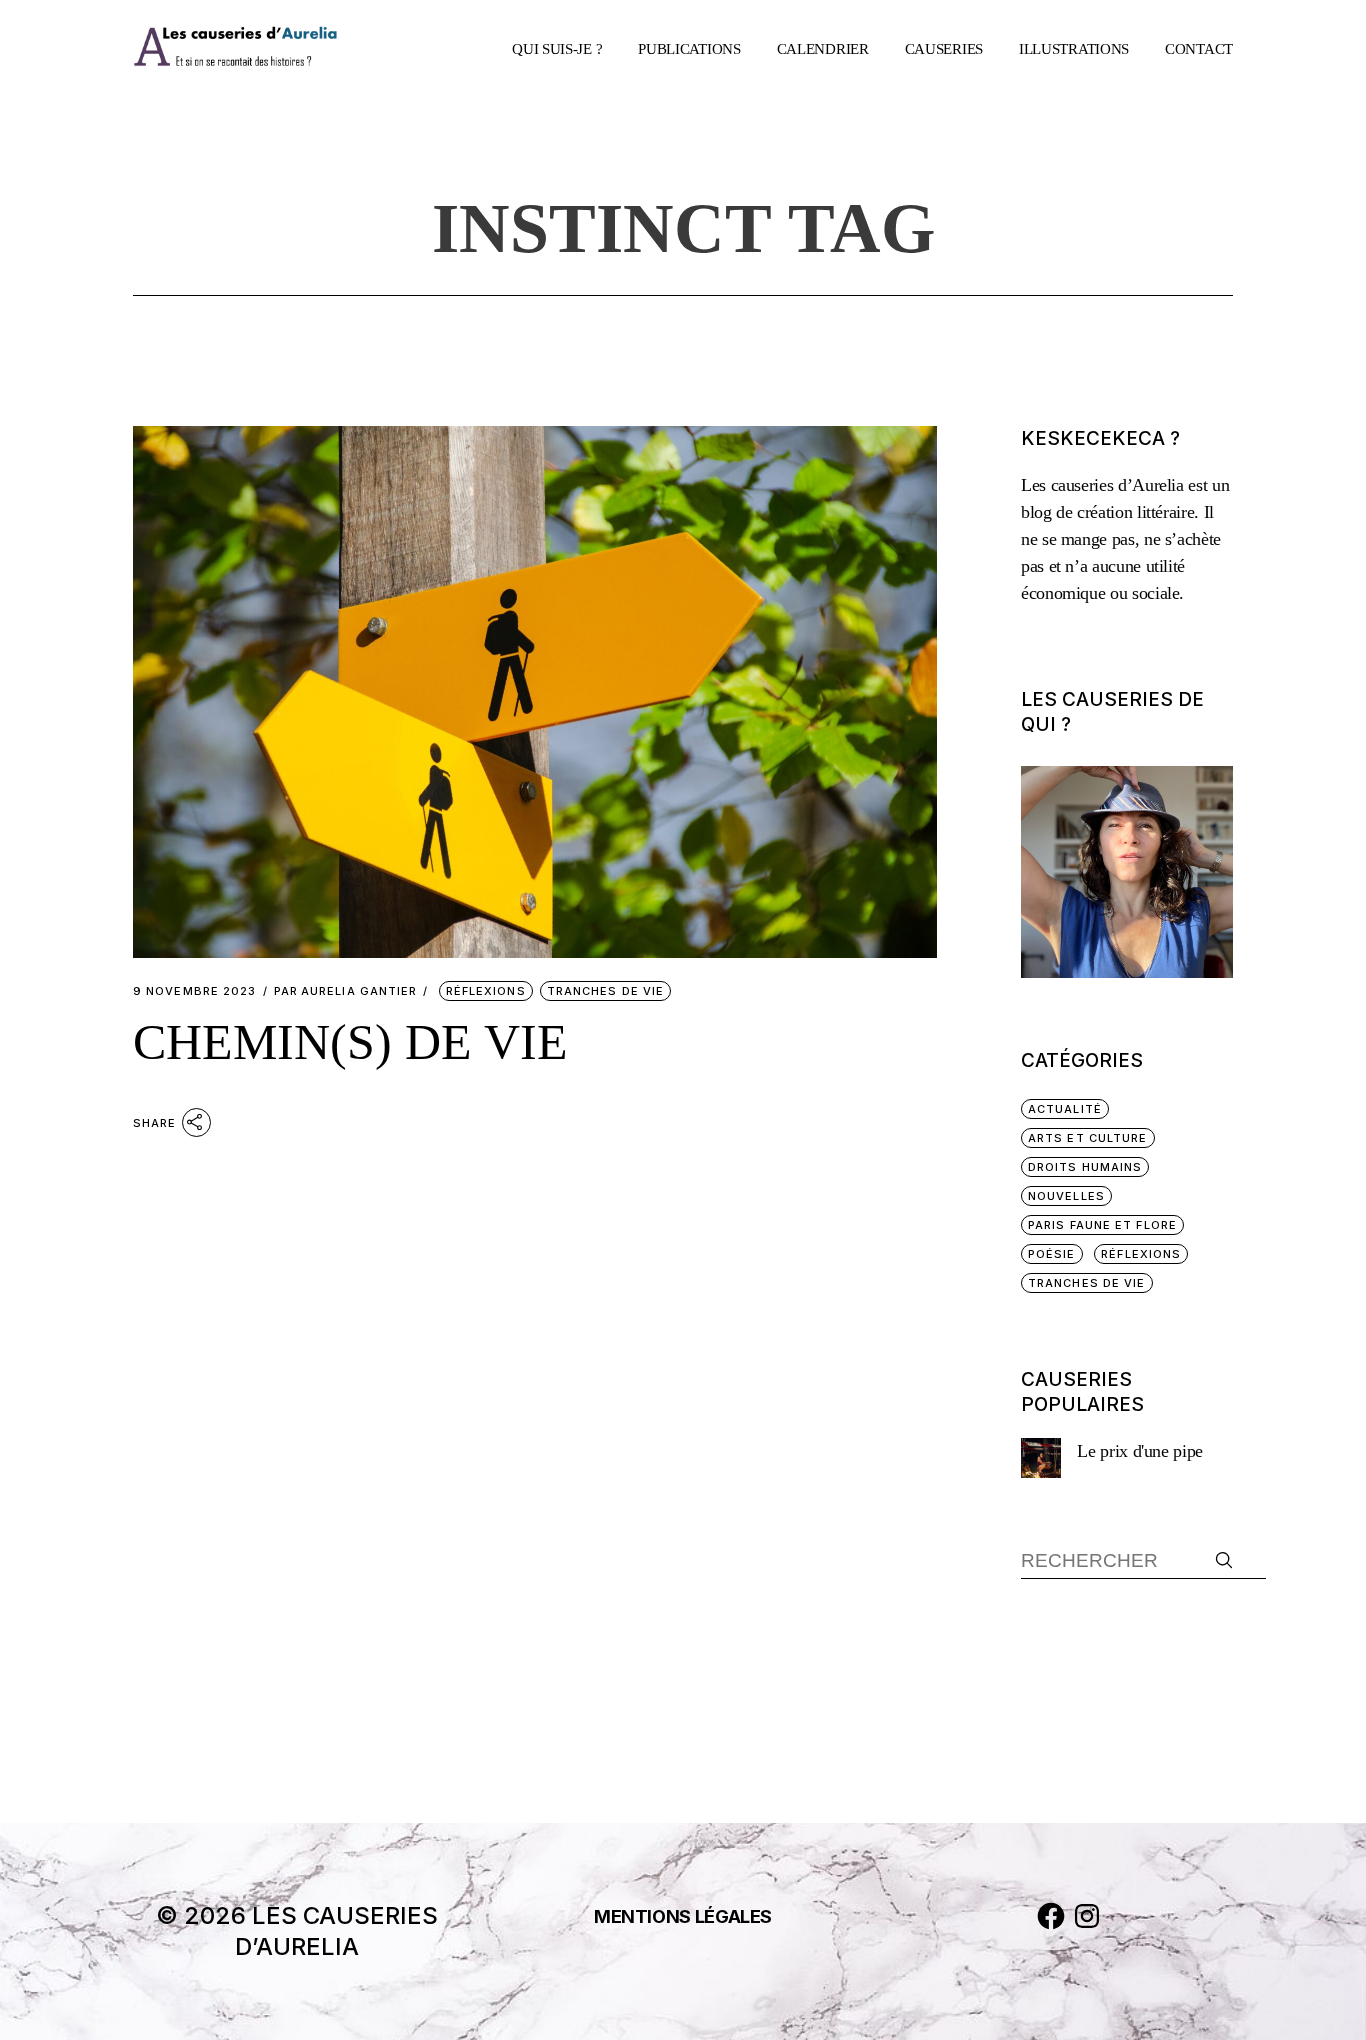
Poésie (1052, 1254)
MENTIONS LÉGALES (683, 1916)
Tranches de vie (606, 991)
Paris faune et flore (1102, 1225)
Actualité (1065, 1109)
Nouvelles (1066, 1196)
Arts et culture (1088, 1138)
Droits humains (1085, 1167)
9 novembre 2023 (195, 991)
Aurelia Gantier (346, 991)
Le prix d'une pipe (1140, 1451)
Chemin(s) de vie (350, 1042)
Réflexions (486, 991)
